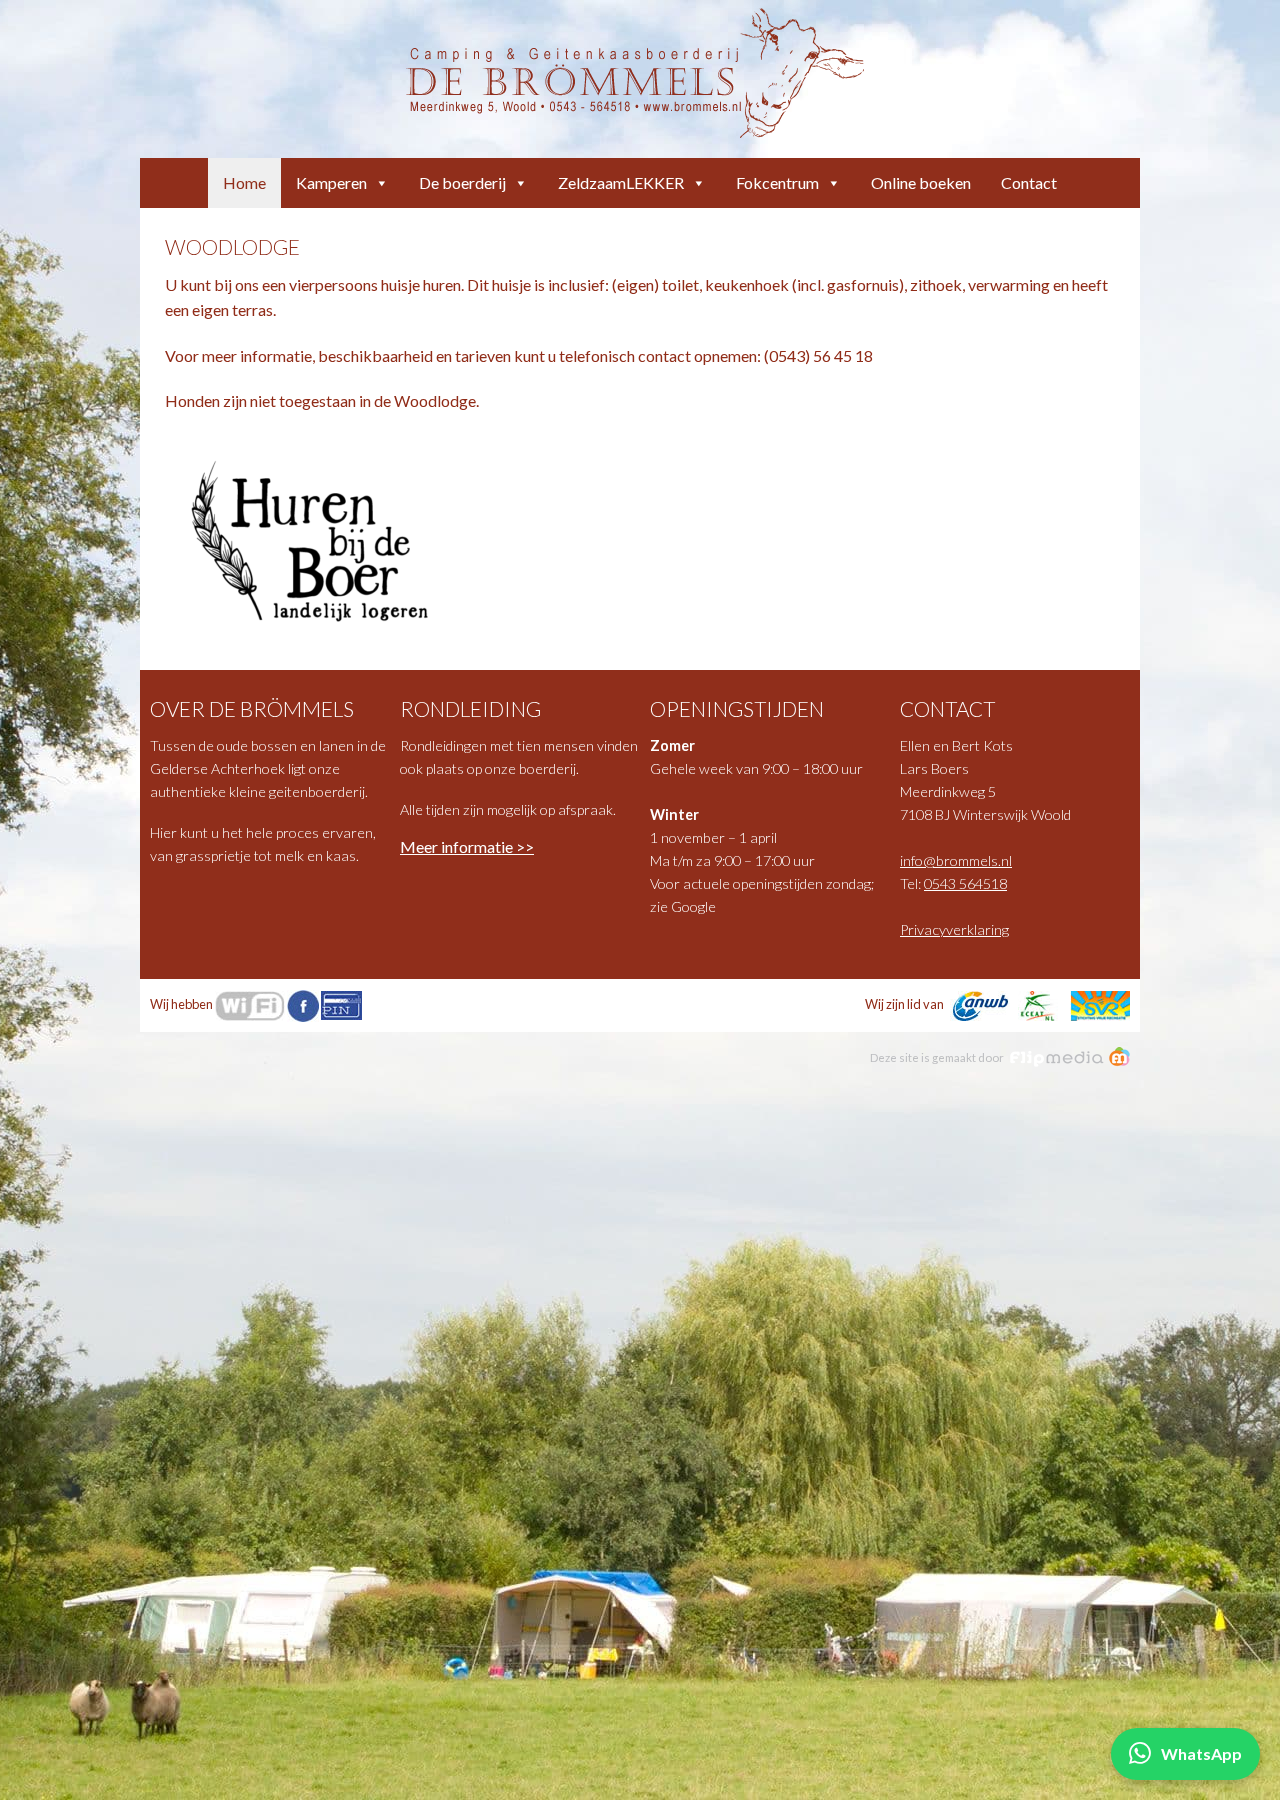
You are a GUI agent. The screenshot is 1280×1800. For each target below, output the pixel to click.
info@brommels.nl (956, 860)
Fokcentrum (777, 182)
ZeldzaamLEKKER (621, 182)
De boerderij (462, 182)
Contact (1029, 182)
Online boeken (921, 182)
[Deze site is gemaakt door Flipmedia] (1070, 1057)
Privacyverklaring (954, 929)
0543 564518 (965, 883)
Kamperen (331, 182)
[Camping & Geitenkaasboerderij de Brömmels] (635, 70)
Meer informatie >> (467, 846)
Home (244, 182)
